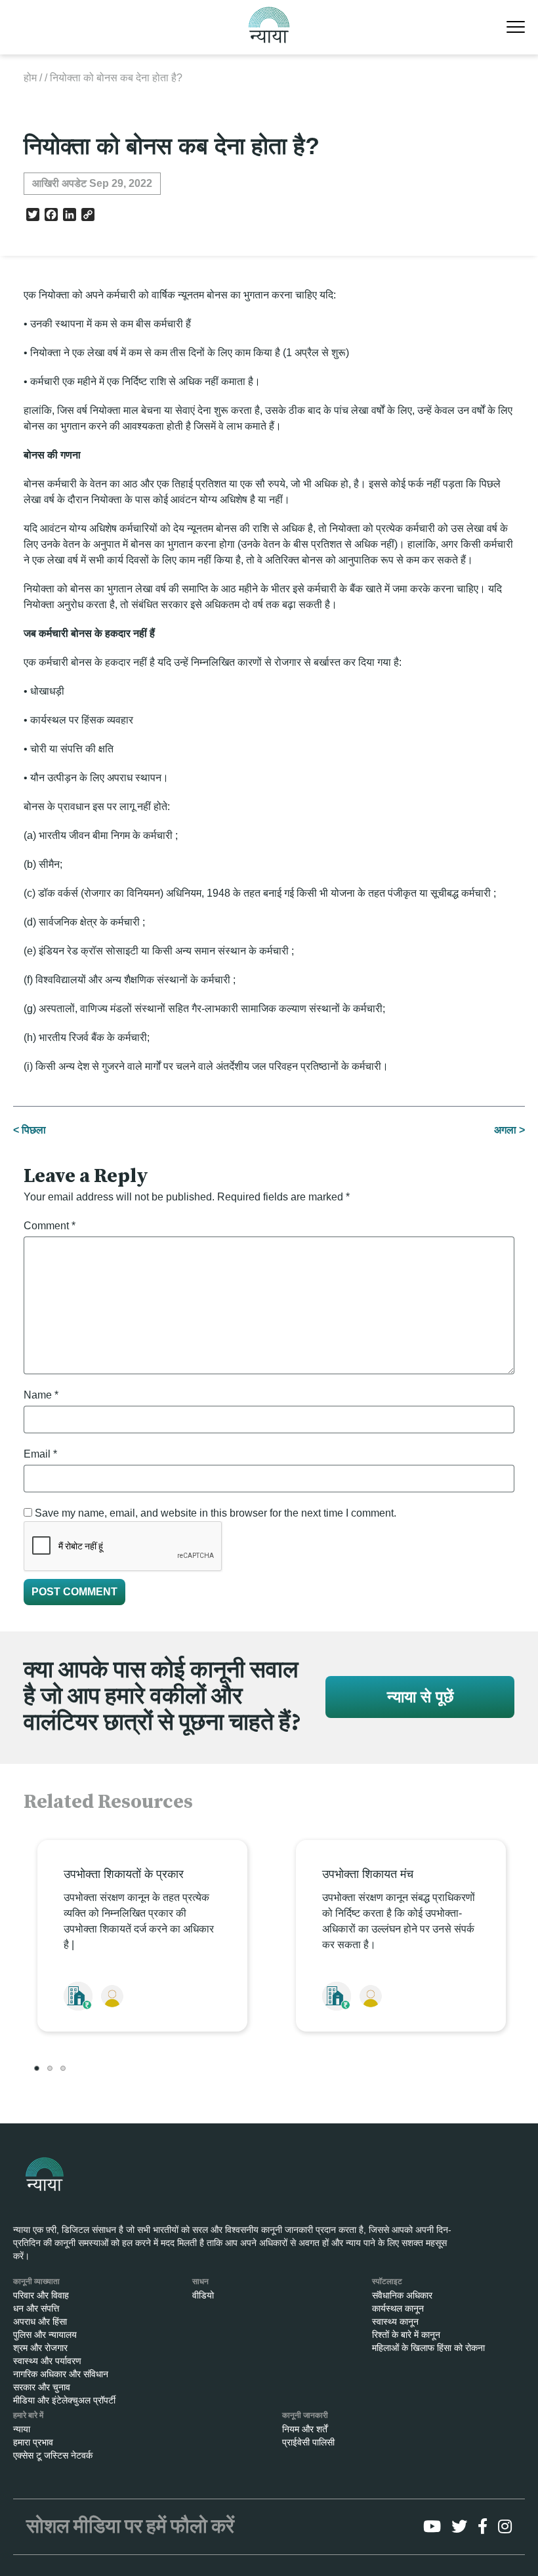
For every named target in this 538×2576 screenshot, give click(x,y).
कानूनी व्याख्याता (36, 2281)
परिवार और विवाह (41, 2295)
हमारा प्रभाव (33, 2442)
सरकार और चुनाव (42, 2387)
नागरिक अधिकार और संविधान (61, 2374)
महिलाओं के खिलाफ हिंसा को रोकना (428, 2348)
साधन (200, 2281)
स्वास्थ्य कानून (395, 2321)
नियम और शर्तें (305, 2429)
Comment (50, 1226)
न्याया (22, 2429)
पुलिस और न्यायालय (45, 2335)
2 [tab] (50, 2068)
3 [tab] (63, 2068)
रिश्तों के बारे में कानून (406, 2335)
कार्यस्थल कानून (398, 2308)
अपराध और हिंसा (40, 2321)
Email (40, 1454)
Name (41, 1395)
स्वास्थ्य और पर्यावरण (47, 2361)
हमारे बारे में (28, 2415)
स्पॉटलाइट (387, 2281)
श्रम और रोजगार (40, 2348)
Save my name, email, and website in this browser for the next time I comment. (216, 1513)
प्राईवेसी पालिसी (308, 2442)
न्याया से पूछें (420, 1697)
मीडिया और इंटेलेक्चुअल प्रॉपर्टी (64, 2400)
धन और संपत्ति (36, 2308)
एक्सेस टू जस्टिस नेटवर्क (53, 2455)
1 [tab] (37, 2068)
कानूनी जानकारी (305, 2415)
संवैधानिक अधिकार (402, 2295)
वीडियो (203, 2295)
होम (30, 78)
